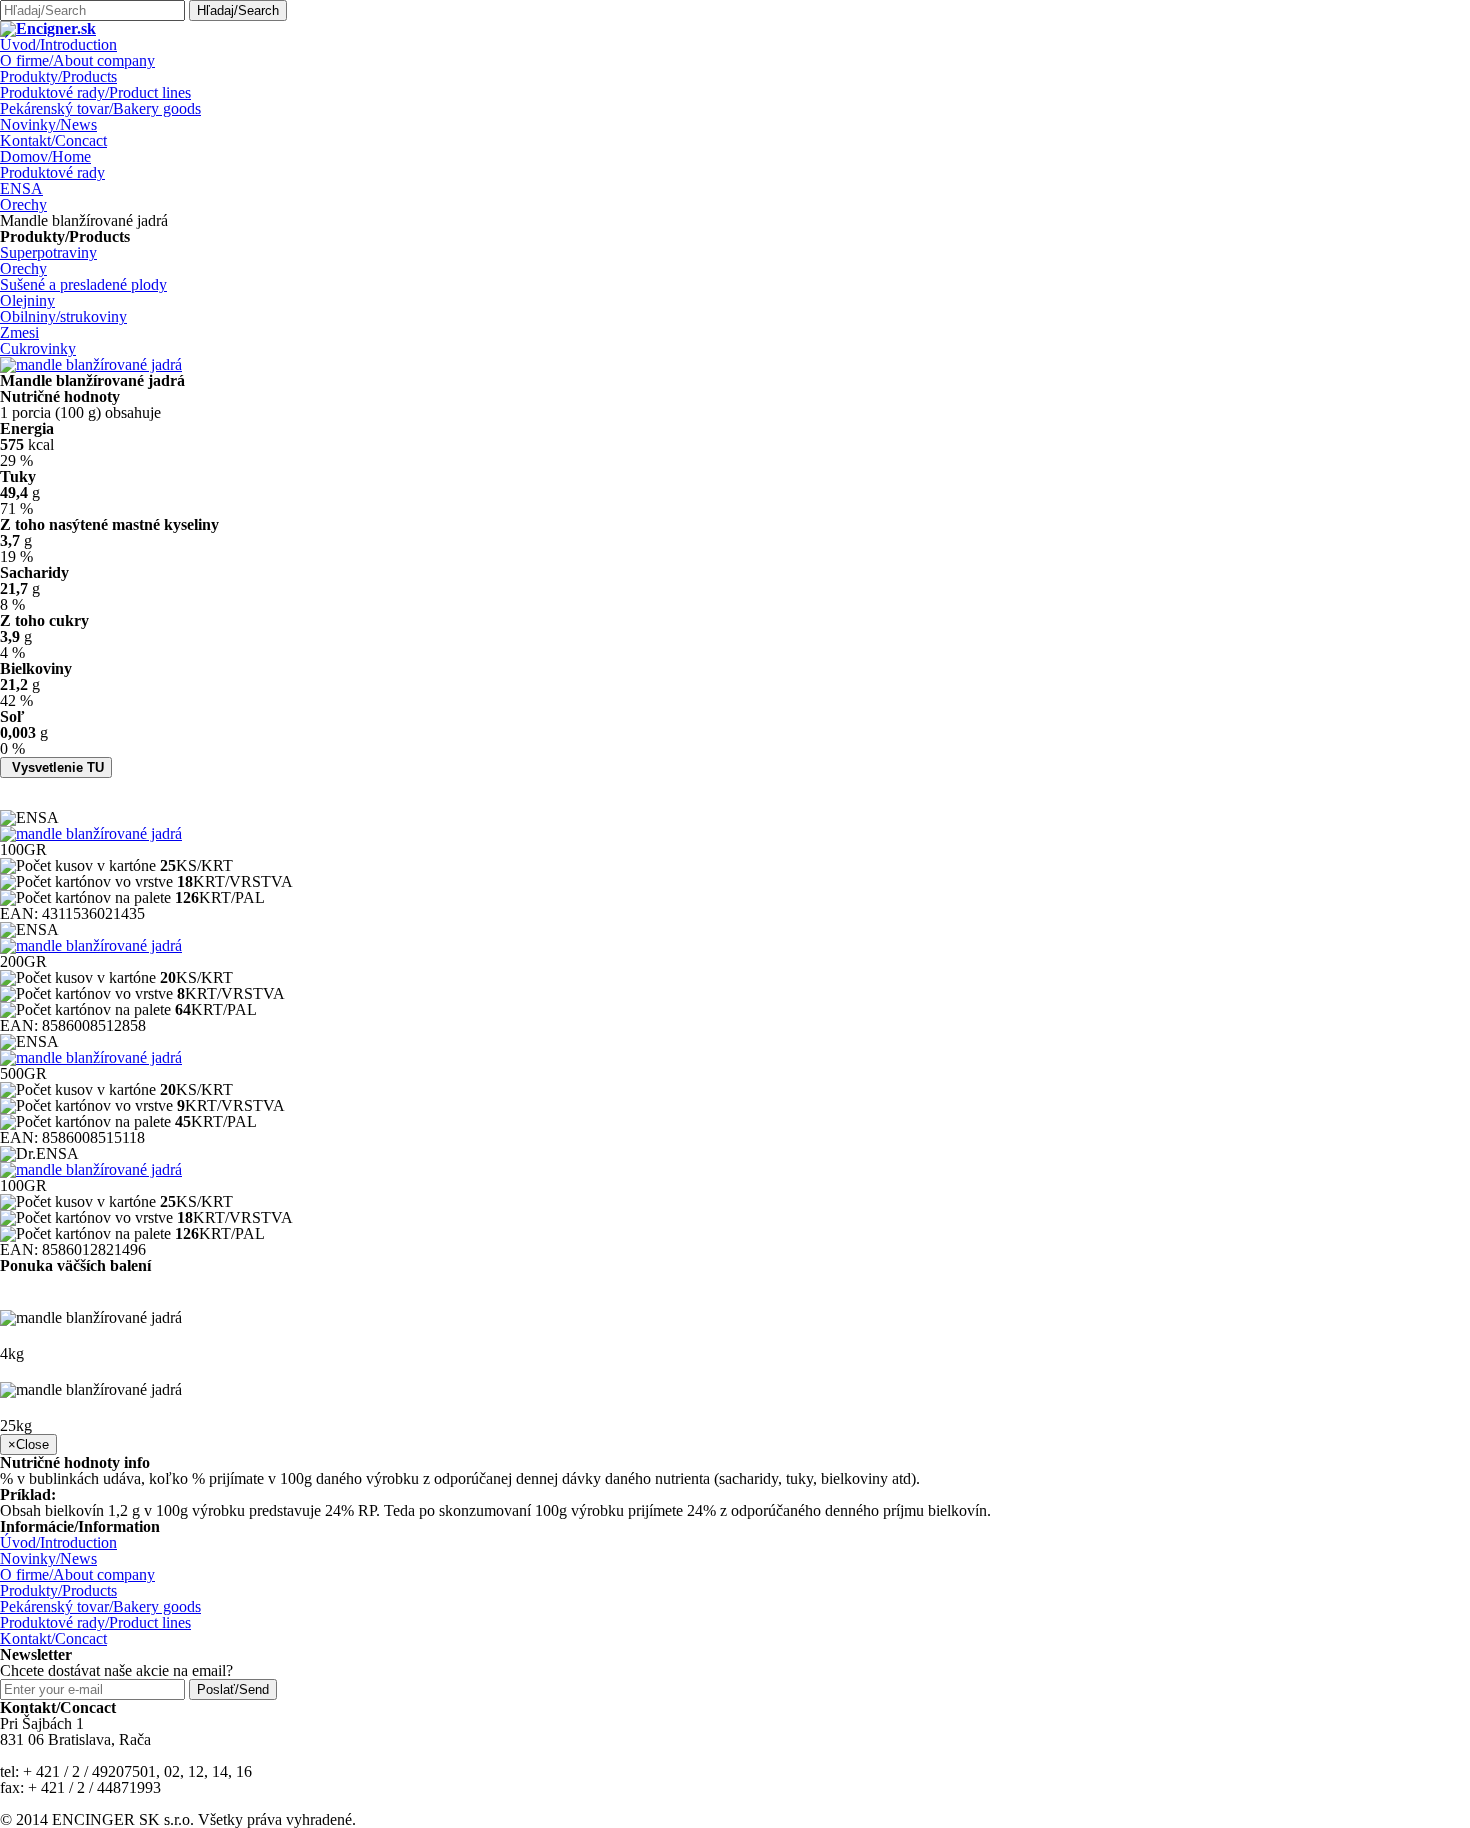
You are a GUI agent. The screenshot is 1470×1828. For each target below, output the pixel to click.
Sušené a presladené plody (83, 284)
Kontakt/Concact (53, 140)
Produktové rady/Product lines (95, 92)
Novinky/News (48, 124)
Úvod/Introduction (58, 44)
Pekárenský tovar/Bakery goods (100, 108)
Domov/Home (45, 156)
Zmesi (19, 332)
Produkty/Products (58, 76)
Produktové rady (52, 172)
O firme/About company (77, 60)
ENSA (21, 188)
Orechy (23, 204)
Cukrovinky (38, 348)
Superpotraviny (48, 252)
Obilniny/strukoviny (63, 316)
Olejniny (27, 300)
